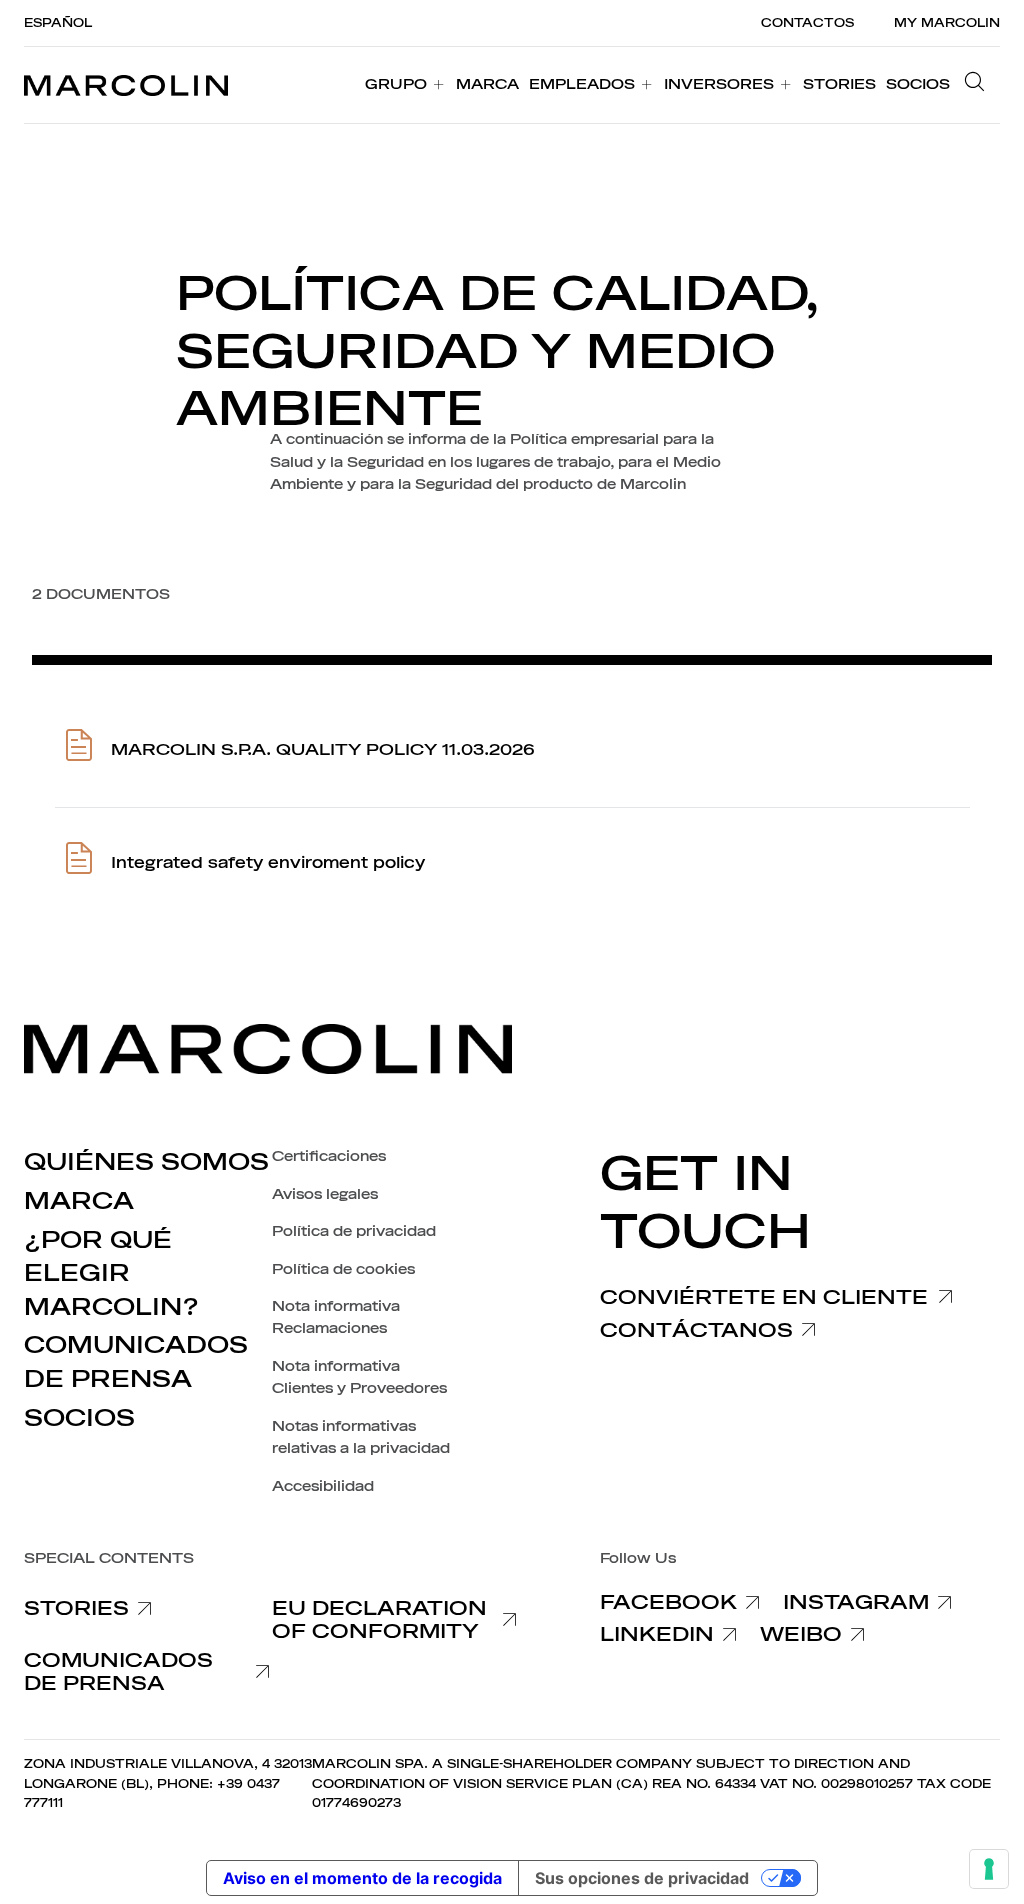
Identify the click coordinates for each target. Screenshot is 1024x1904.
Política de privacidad (354, 1231)
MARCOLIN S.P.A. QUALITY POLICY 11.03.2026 (323, 750)
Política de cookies (343, 1269)
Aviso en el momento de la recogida (362, 1878)
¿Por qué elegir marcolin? (111, 1273)
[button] (980, 85)
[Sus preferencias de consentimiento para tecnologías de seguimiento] (989, 1869)
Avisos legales (325, 1194)
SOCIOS (79, 1418)
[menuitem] (405, 85)
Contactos (807, 23)
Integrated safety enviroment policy (268, 863)
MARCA (79, 1201)
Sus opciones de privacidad (642, 1878)
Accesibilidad (323, 1486)
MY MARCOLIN (947, 23)
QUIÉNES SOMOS (146, 1162)
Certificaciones (329, 1156)
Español (58, 23)
